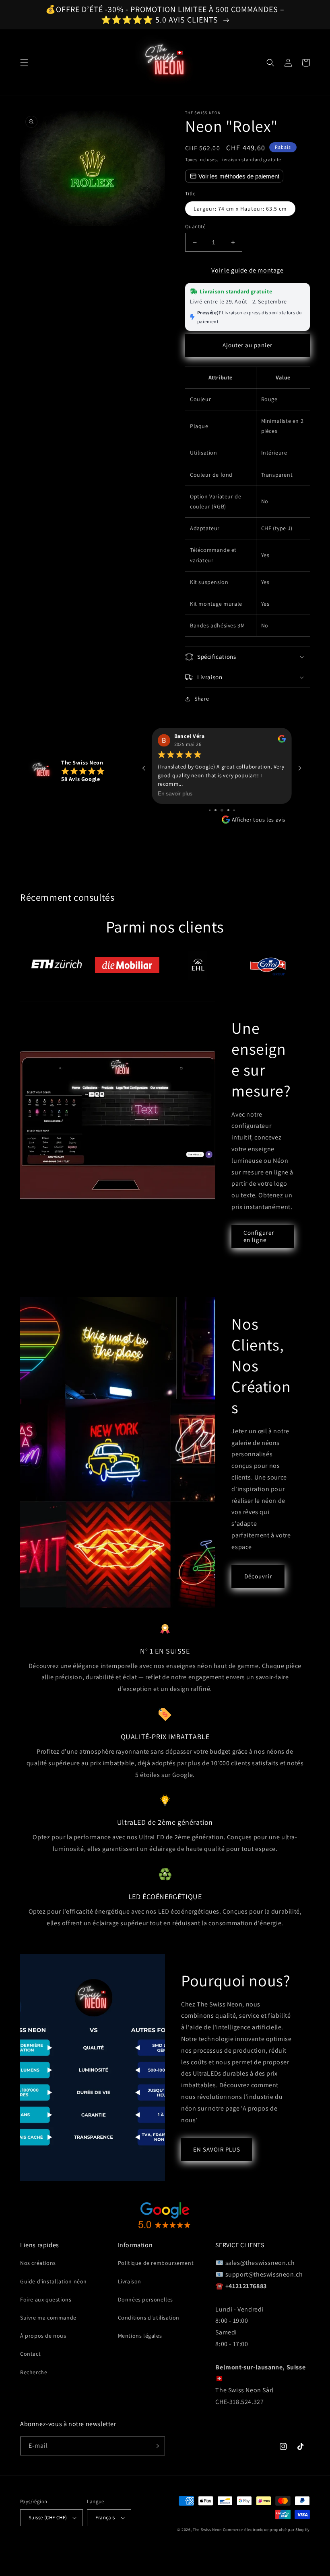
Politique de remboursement (156, 2263)
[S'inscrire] (156, 2446)
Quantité (195, 226)
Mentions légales (140, 2336)
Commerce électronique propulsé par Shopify (266, 2530)
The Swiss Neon (207, 2530)
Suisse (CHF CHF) (48, 2518)
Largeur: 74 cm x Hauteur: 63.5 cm (240, 209)
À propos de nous (43, 2336)
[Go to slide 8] (234, 801)
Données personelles (145, 2299)
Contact (30, 2354)
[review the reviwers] (282, 741)
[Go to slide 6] (222, 801)
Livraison (130, 2281)
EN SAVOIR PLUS (217, 2149)
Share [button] (202, 699)
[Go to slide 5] (216, 801)
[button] (24, 63)
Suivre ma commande (48, 2318)
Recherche (34, 2372)
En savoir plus (175, 785)
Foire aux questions (46, 2299)
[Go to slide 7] (228, 801)
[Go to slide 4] (210, 801)
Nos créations (38, 2263)
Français (105, 2518)
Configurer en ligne (259, 1236)
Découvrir (258, 1576)
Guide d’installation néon (54, 2281)
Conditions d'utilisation (149, 2318)
